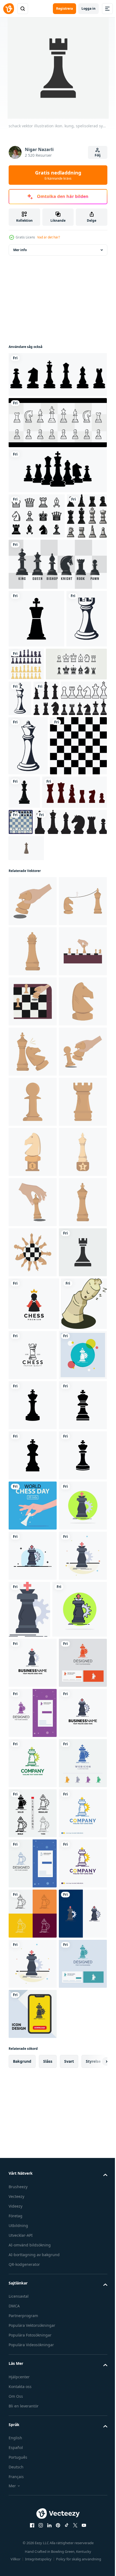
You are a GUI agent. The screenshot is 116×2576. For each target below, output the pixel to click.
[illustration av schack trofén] (33, 1568)
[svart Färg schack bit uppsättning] (45, 987)
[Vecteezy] (9, 9)
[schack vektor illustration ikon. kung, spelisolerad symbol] (33, 1819)
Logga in (88, 8)
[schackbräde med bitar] (88, 954)
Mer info (20, 250)
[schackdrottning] (28, 851)
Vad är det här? (49, 237)
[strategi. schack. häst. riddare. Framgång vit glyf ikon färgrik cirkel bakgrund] (33, 1974)
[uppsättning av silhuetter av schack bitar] (41, 957)
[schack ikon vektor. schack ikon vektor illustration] (37, 516)
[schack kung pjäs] (83, 768)
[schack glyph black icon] (36, 664)
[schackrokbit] (29, 722)
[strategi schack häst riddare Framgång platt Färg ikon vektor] (33, 2275)
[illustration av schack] (33, 1066)
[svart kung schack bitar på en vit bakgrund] (83, 898)
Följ (98, 155)
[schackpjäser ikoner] (59, 804)
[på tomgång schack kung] (31, 1923)
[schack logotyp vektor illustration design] (80, 1921)
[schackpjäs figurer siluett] (21, 804)
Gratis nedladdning (58, 175)
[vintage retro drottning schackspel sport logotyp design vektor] (26, 1013)
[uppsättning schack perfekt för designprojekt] (29, 561)
